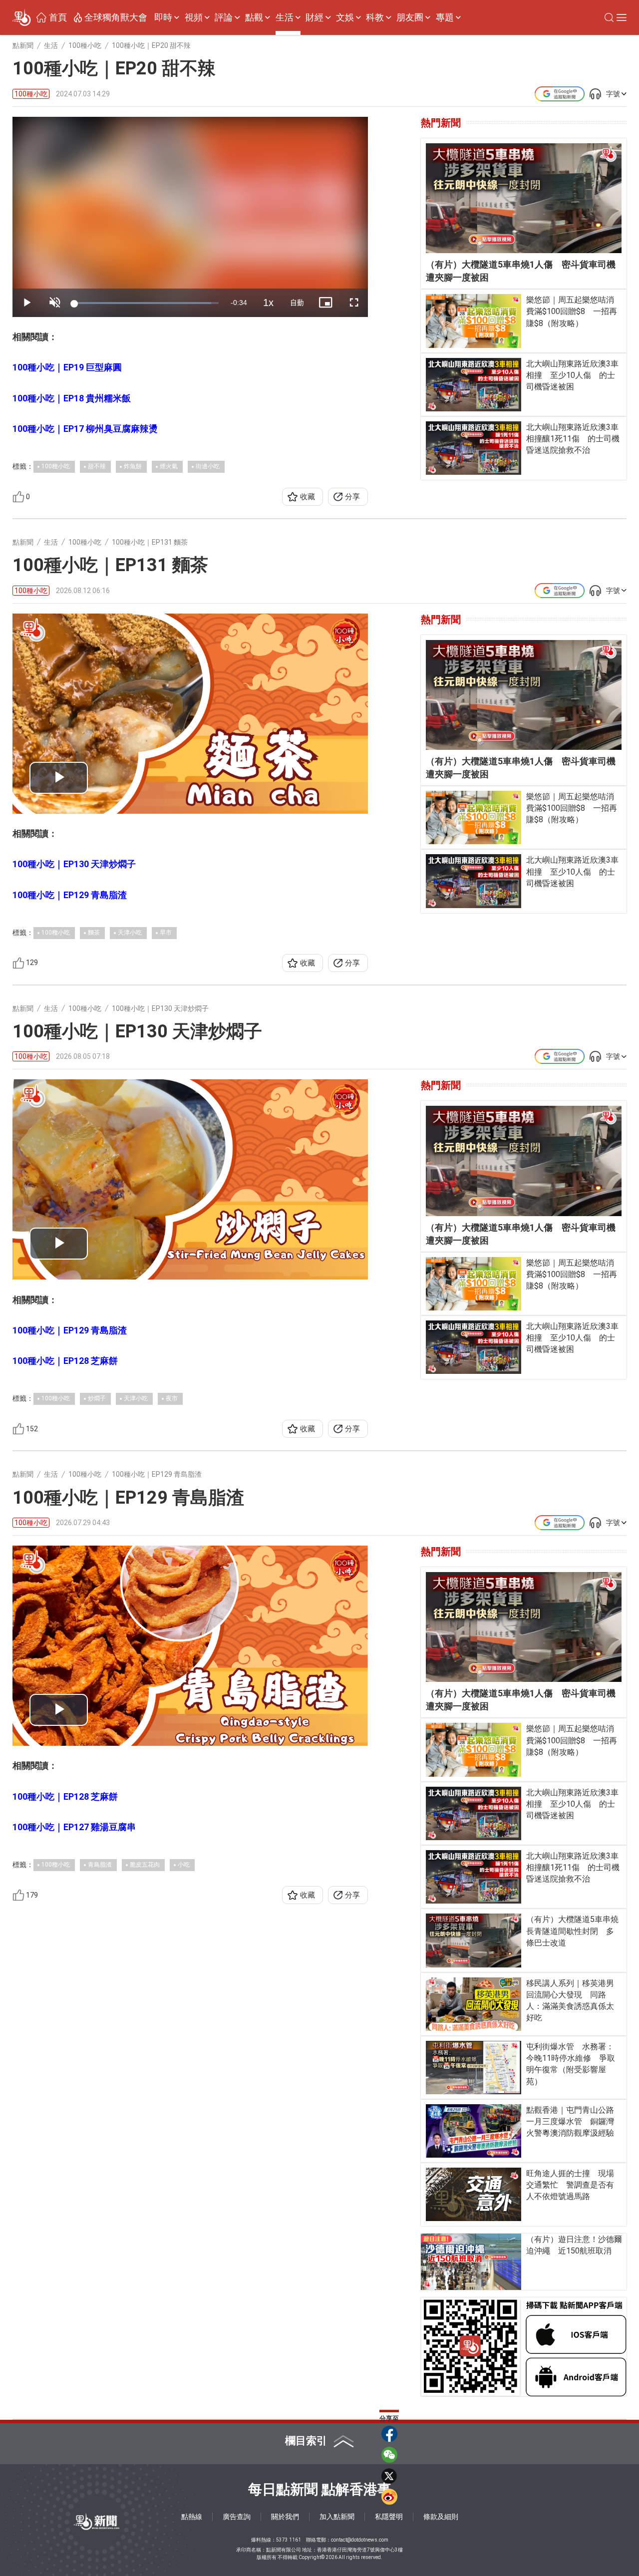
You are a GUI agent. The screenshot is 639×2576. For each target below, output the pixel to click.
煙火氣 (169, 466)
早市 (166, 933)
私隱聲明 (389, 2517)
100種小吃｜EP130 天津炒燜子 (74, 864)
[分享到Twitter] (389, 2476)
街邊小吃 (208, 466)
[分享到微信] (389, 2455)
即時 (163, 17)
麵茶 (94, 933)
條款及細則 (441, 2517)
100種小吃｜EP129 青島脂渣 (70, 895)
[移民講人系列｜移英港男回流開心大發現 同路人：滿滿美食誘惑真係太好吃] (474, 2004)
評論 (224, 17)
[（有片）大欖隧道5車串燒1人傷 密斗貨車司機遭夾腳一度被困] (524, 198)
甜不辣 (97, 466)
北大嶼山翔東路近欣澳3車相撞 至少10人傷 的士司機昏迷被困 (572, 375)
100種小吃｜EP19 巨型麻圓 (67, 367)
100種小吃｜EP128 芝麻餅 (65, 1361)
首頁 (58, 17)
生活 (285, 17)
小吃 (184, 1865)
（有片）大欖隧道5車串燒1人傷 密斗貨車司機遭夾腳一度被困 (521, 271)
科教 (375, 17)
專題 (445, 17)
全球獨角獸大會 (116, 17)
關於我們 (285, 2517)
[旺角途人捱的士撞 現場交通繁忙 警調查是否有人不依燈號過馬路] (474, 2194)
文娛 (345, 17)
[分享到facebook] (389, 2434)
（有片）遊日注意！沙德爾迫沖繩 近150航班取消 (574, 2245)
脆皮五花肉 (145, 1865)
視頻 (194, 17)
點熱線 (192, 2517)
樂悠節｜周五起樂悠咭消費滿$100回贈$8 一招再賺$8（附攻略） (572, 311)
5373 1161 (289, 2540)
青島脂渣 (100, 1865)
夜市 (172, 1398)
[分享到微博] (389, 2497)
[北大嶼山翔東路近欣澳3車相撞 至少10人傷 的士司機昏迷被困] (474, 385)
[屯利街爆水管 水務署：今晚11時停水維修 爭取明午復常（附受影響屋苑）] (474, 2068)
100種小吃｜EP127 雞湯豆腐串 (74, 1827)
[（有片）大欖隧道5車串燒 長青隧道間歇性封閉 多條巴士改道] (474, 1940)
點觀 (254, 17)
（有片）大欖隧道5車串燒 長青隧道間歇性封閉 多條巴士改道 (574, 1931)
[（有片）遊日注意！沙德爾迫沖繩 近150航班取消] (471, 2262)
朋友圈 (410, 17)
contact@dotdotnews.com (360, 2540)
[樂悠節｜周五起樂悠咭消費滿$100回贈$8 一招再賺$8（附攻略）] (474, 321)
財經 (315, 17)
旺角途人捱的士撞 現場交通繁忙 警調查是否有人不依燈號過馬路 (570, 2185)
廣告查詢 (237, 2517)
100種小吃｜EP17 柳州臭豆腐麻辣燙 (85, 429)
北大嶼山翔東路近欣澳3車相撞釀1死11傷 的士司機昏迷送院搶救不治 (573, 439)
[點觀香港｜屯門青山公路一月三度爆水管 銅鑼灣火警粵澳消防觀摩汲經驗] (474, 2131)
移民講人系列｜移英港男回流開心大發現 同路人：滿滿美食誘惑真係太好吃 (570, 2001)
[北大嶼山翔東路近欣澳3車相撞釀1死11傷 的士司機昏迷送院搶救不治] (474, 448)
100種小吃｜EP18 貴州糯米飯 (72, 398)
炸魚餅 (133, 466)
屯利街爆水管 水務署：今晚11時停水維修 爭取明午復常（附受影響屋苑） (571, 2064)
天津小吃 (130, 933)
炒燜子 (97, 1398)
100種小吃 (31, 94)
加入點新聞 (337, 2517)
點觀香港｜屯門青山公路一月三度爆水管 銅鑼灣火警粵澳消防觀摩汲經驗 (570, 2121)
